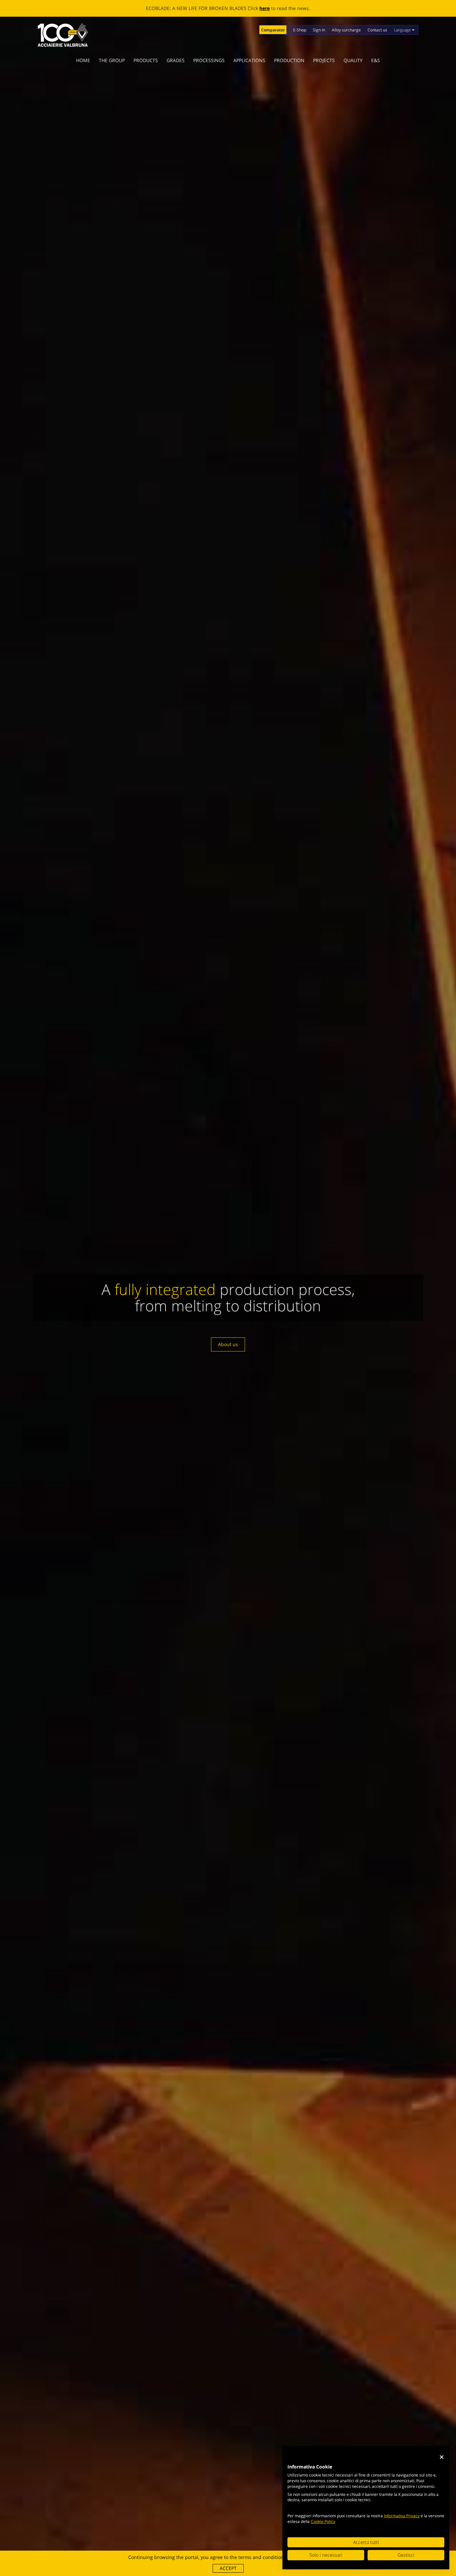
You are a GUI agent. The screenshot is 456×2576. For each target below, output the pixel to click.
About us (228, 1336)
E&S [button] (376, 60)
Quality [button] (353, 60)
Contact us (377, 30)
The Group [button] (112, 60)
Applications (249, 60)
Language (403, 30)
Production (289, 60)
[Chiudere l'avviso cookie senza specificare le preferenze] (442, 2457)
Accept (228, 2568)
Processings (209, 60)
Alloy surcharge (346, 30)
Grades (176, 60)
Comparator (273, 30)
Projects (324, 60)
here (293, 8)
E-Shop (300, 30)
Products (146, 60)
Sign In (319, 30)
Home (83, 60)
